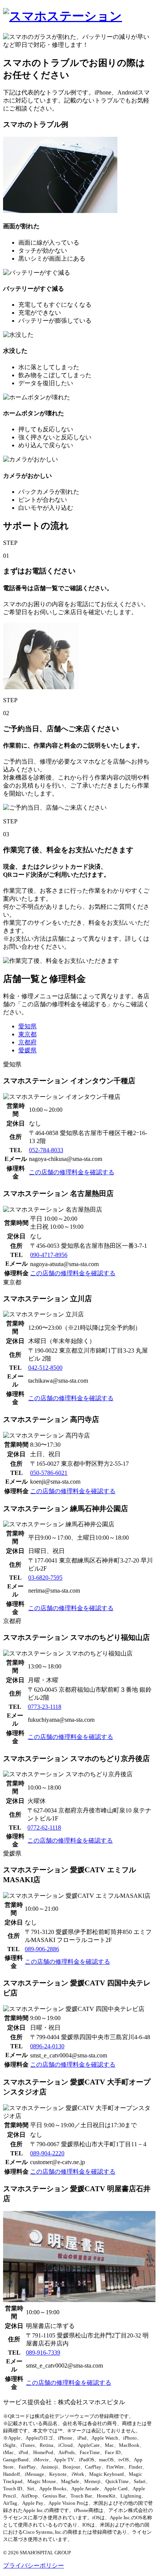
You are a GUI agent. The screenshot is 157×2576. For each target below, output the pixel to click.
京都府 (27, 1042)
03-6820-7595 (45, 1578)
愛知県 (27, 1026)
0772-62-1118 (44, 1828)
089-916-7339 (43, 2353)
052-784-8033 (46, 1150)
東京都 (27, 1034)
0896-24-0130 (47, 2046)
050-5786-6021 (49, 1473)
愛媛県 (27, 1050)
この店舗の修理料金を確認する (72, 1172)
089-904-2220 (47, 2153)
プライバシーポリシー (34, 2566)
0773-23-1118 (45, 1707)
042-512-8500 (45, 1368)
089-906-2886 (42, 1949)
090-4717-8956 (49, 1255)
